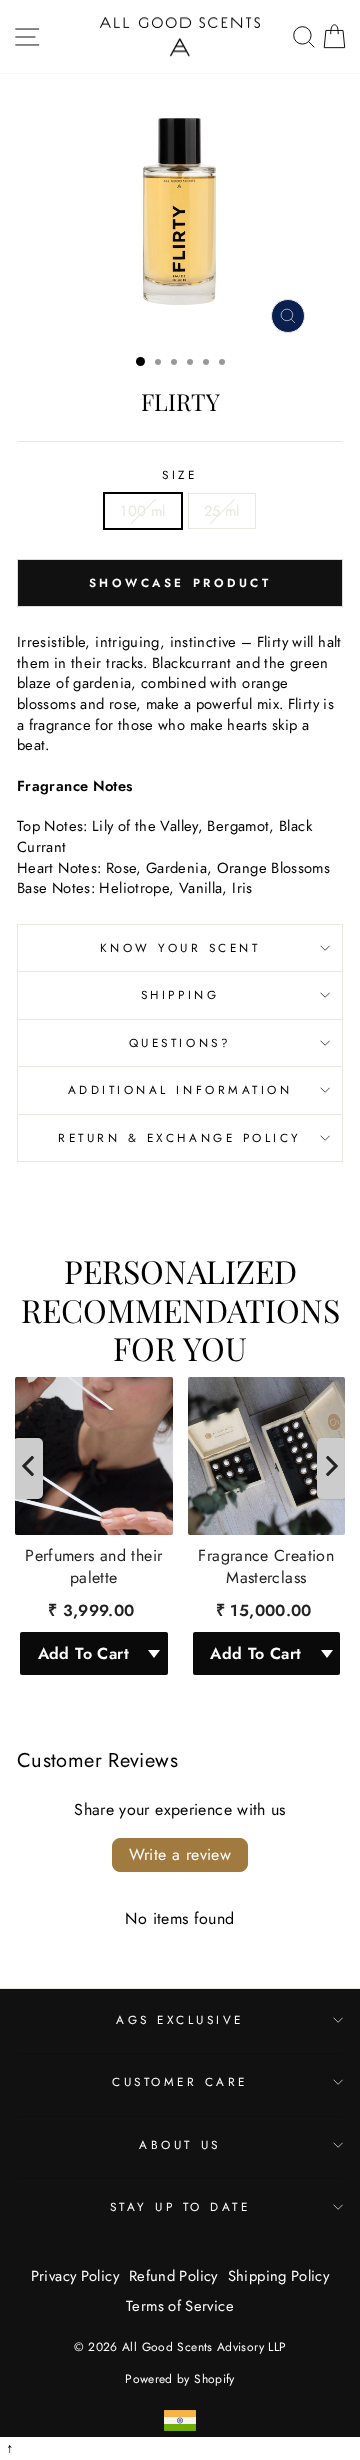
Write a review (180, 1854)
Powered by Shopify (180, 2379)
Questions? (180, 1042)
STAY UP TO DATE (180, 2206)
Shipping (180, 994)
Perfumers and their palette (93, 1567)
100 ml (142, 511)
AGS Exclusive (180, 2019)
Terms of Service (180, 2306)
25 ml (222, 511)
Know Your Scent (180, 947)
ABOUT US (179, 2144)
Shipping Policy (279, 2276)
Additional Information (180, 1089)
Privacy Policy (75, 2276)
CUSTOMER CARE (180, 2081)
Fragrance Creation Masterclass (266, 1567)
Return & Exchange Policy (180, 1137)
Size (179, 475)
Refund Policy (173, 2276)
